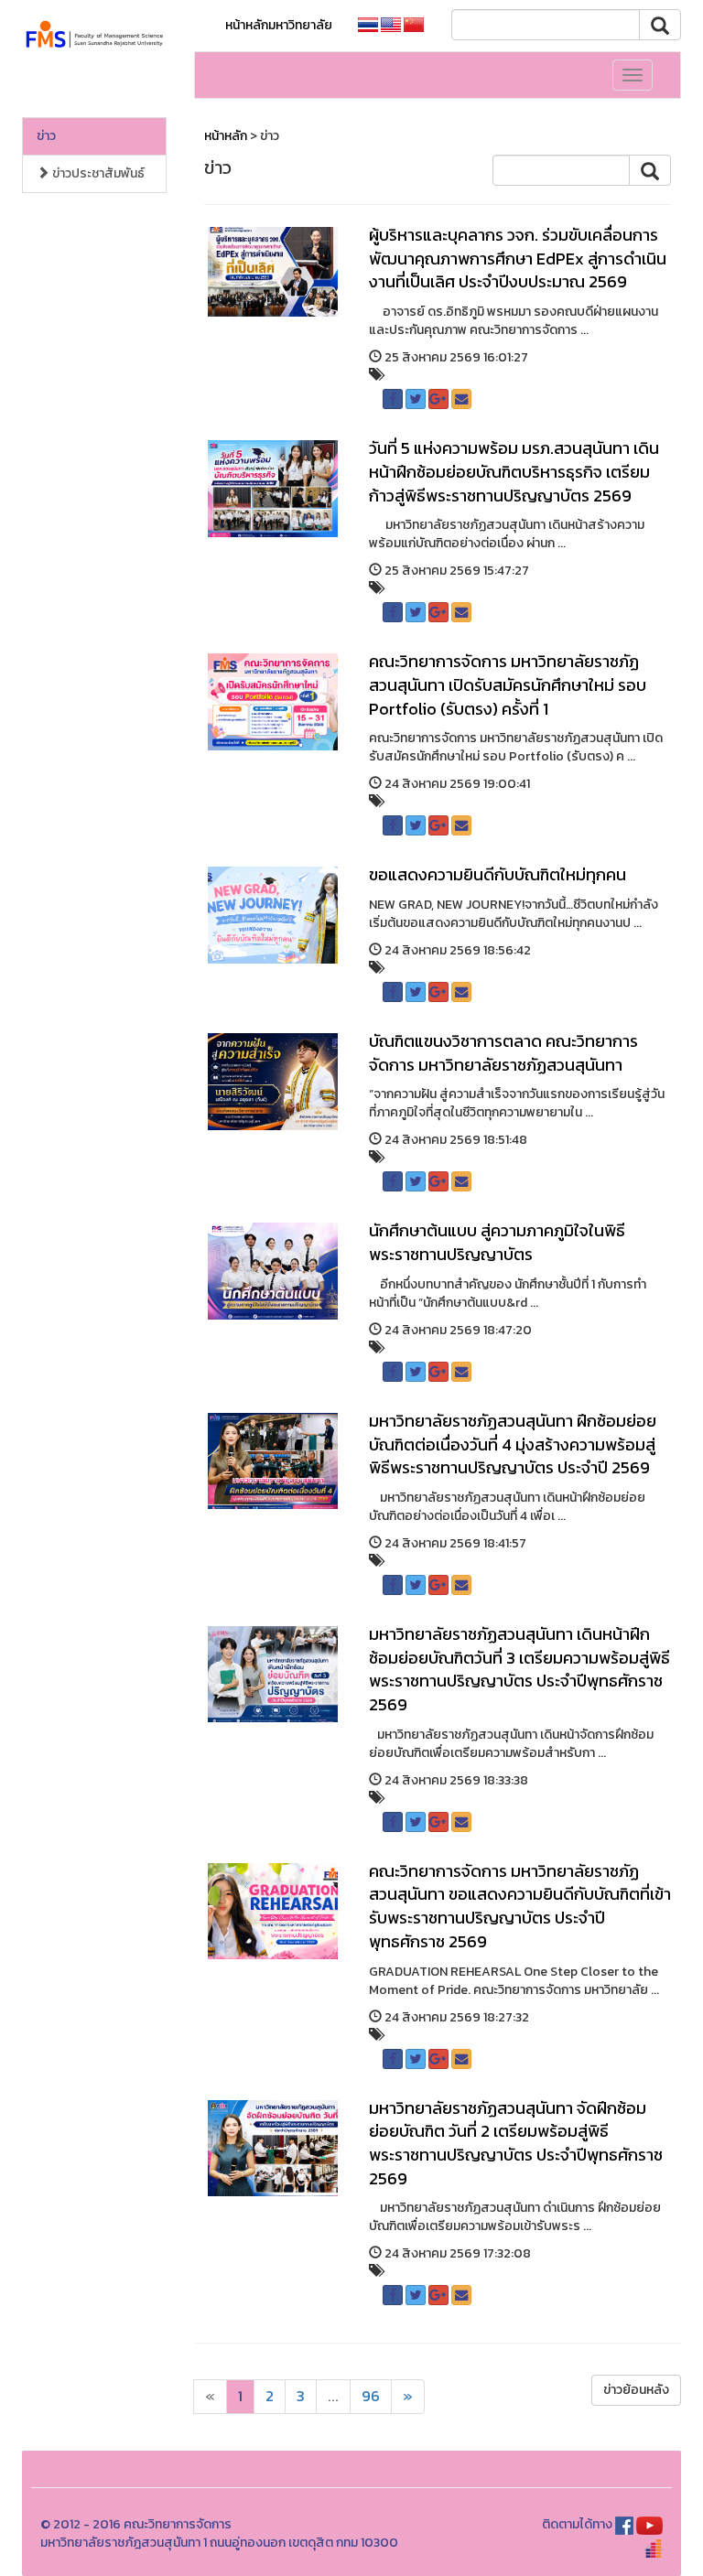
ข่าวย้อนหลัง (636, 2390)
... (333, 2396)
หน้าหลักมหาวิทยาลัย (279, 25)
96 (371, 2396)
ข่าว (46, 136)
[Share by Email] (461, 399)
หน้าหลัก (226, 136)
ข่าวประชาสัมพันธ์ (97, 173)
